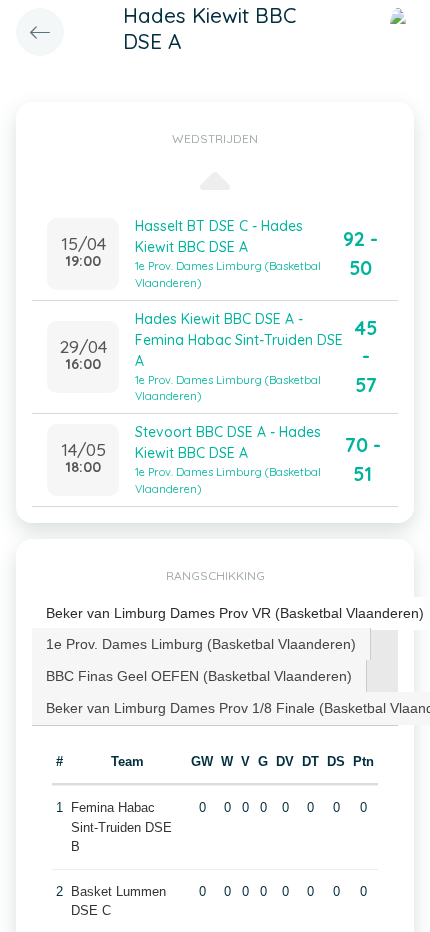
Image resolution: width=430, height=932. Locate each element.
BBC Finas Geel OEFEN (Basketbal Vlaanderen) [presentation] (199, 676)
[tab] (201, 644)
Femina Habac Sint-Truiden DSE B (121, 827)
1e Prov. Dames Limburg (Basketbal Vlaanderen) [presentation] (201, 644)
